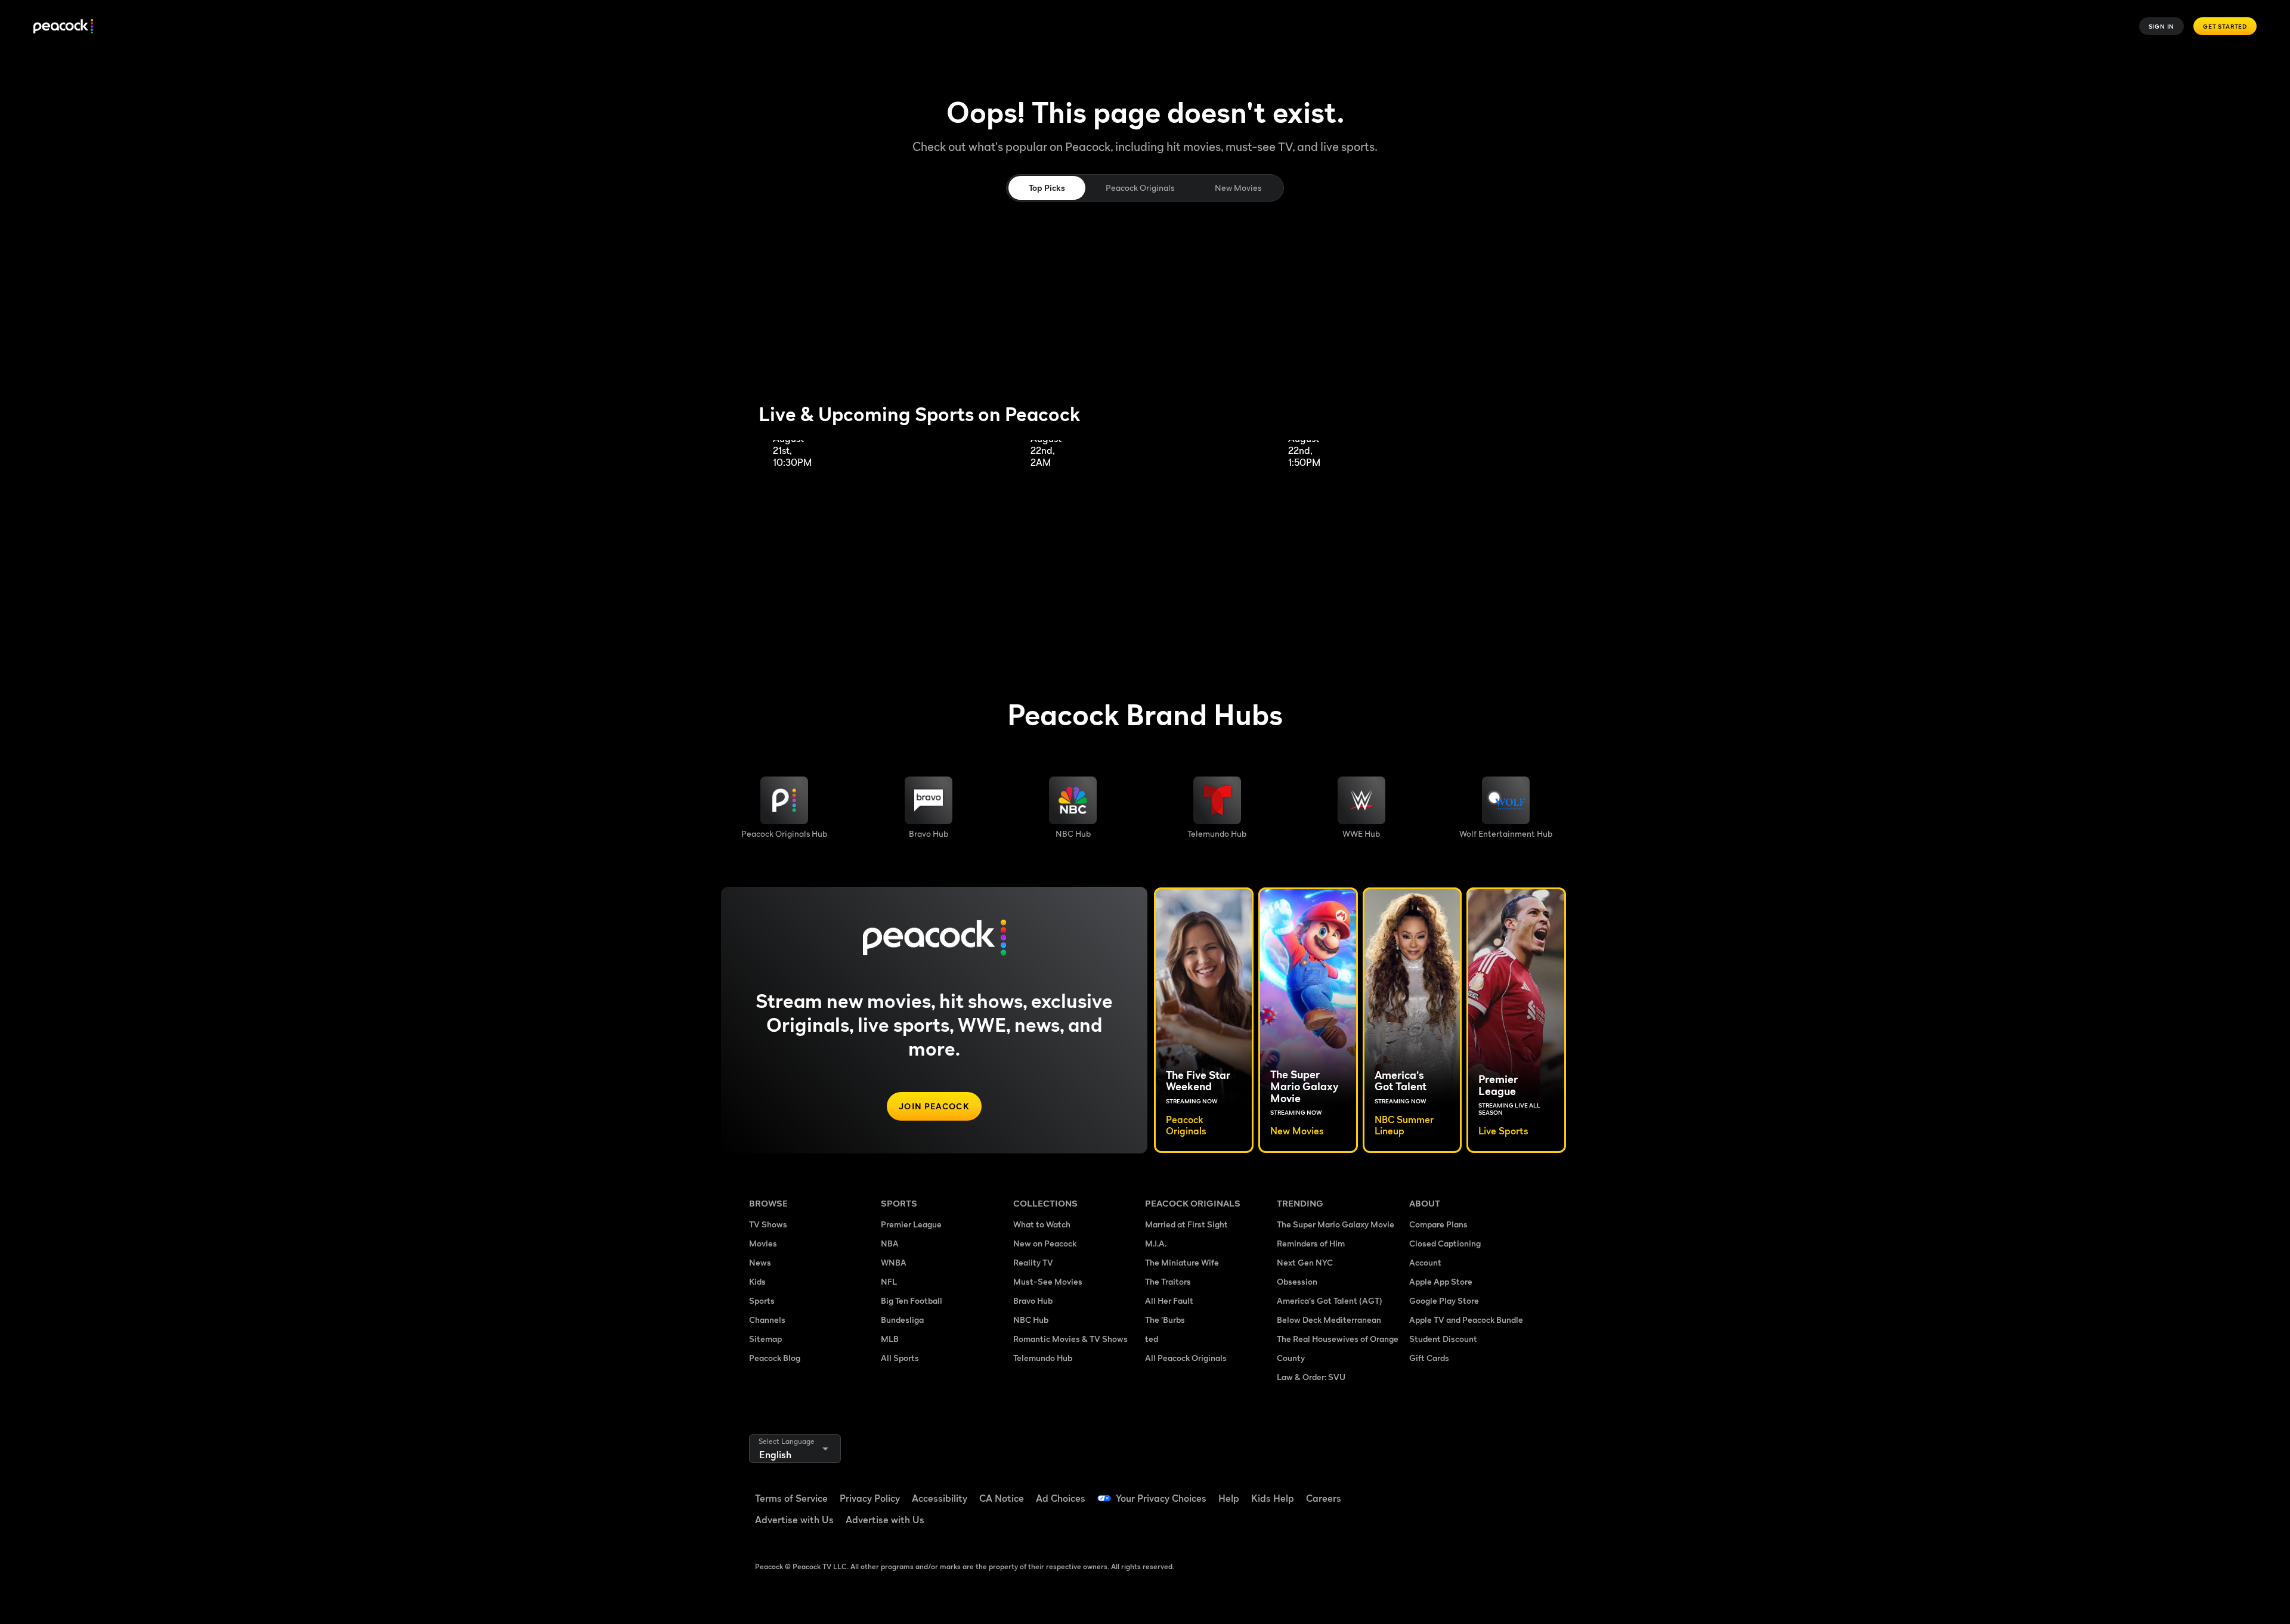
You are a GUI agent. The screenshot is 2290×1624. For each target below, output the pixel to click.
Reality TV (1033, 1262)
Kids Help (1273, 1498)
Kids (757, 1281)
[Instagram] (1518, 1490)
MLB (890, 1339)
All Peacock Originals (1186, 1358)
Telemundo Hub (1043, 1358)
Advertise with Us (794, 1520)
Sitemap (765, 1339)
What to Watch (1042, 1224)
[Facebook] (1425, 1490)
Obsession (1297, 1281)
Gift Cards (1429, 1358)
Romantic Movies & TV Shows (1070, 1339)
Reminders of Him (1311, 1243)
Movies (763, 1243)
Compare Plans (1438, 1224)
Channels (767, 1320)
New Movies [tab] (1238, 188)
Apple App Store (1441, 1281)
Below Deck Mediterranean (1329, 1320)
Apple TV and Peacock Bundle (1466, 1320)
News (760, 1262)
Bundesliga (902, 1320)
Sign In (2162, 26)
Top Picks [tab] (1047, 188)
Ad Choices (1061, 1498)
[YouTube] (1487, 1490)
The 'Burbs (1165, 1320)
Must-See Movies (1048, 1281)
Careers (1324, 1498)
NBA (890, 1243)
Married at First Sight (1186, 1224)
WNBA (894, 1262)
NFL (889, 1281)
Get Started (2225, 26)
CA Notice (1002, 1498)
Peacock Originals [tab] (1140, 188)
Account (1425, 1262)
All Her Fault (1169, 1300)
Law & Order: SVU (1311, 1377)
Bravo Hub (1033, 1300)
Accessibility (940, 1498)
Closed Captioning (1445, 1243)
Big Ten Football (912, 1300)
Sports (762, 1300)
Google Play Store (1444, 1300)
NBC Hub (1031, 1320)
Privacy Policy (870, 1498)
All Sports (900, 1358)
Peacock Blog (775, 1358)
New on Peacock (1045, 1243)
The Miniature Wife (1182, 1262)
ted (1152, 1339)
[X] (1425, 1524)
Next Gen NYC (1305, 1262)
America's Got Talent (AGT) (1330, 1300)
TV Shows (768, 1224)
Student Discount (1443, 1339)
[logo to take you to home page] (63, 27)
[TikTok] (1456, 1490)
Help (1229, 1498)
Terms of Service (791, 1498)
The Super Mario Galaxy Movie (1336, 1224)
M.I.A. (1156, 1243)
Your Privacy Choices (1161, 1498)
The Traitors (1168, 1281)
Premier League (911, 1224)
